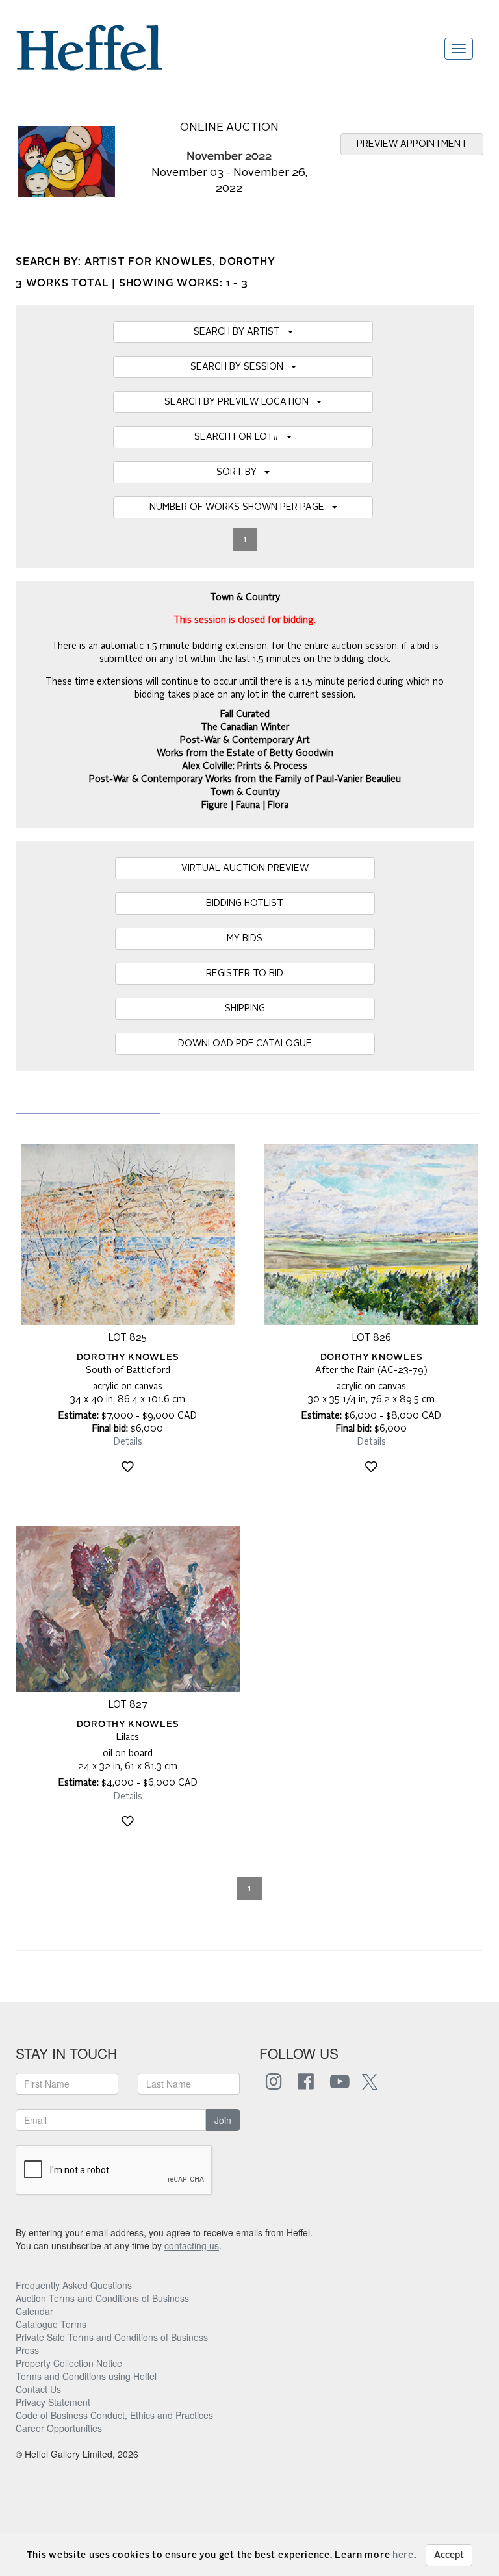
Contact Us (38, 2389)
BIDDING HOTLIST (245, 903)
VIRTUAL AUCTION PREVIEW (245, 868)
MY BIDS (245, 939)
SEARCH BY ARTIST (241, 332)
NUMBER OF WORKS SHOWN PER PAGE (241, 507)
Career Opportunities (59, 2428)
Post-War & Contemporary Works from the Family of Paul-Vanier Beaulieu (245, 779)
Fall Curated (245, 714)
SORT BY (240, 472)
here (403, 2555)
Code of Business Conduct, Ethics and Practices (114, 2415)
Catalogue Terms (51, 2324)
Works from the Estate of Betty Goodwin (245, 753)
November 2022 (229, 157)
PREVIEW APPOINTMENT (412, 144)
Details (128, 1442)
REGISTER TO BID (245, 974)
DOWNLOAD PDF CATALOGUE (245, 1044)
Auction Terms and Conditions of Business (102, 2298)
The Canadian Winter (245, 727)
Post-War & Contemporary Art (245, 740)
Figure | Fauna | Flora (245, 805)
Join (223, 2120)
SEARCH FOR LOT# (240, 437)
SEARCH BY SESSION (241, 367)
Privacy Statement (53, 2402)
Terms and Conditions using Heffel (86, 2376)
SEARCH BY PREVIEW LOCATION (240, 402)
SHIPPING (245, 1009)
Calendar (34, 2311)
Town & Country (245, 792)
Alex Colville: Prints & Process (245, 766)
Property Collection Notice (69, 2363)
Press (27, 2350)
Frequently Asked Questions (74, 2285)
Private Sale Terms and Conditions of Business (112, 2337)
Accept (449, 2555)
